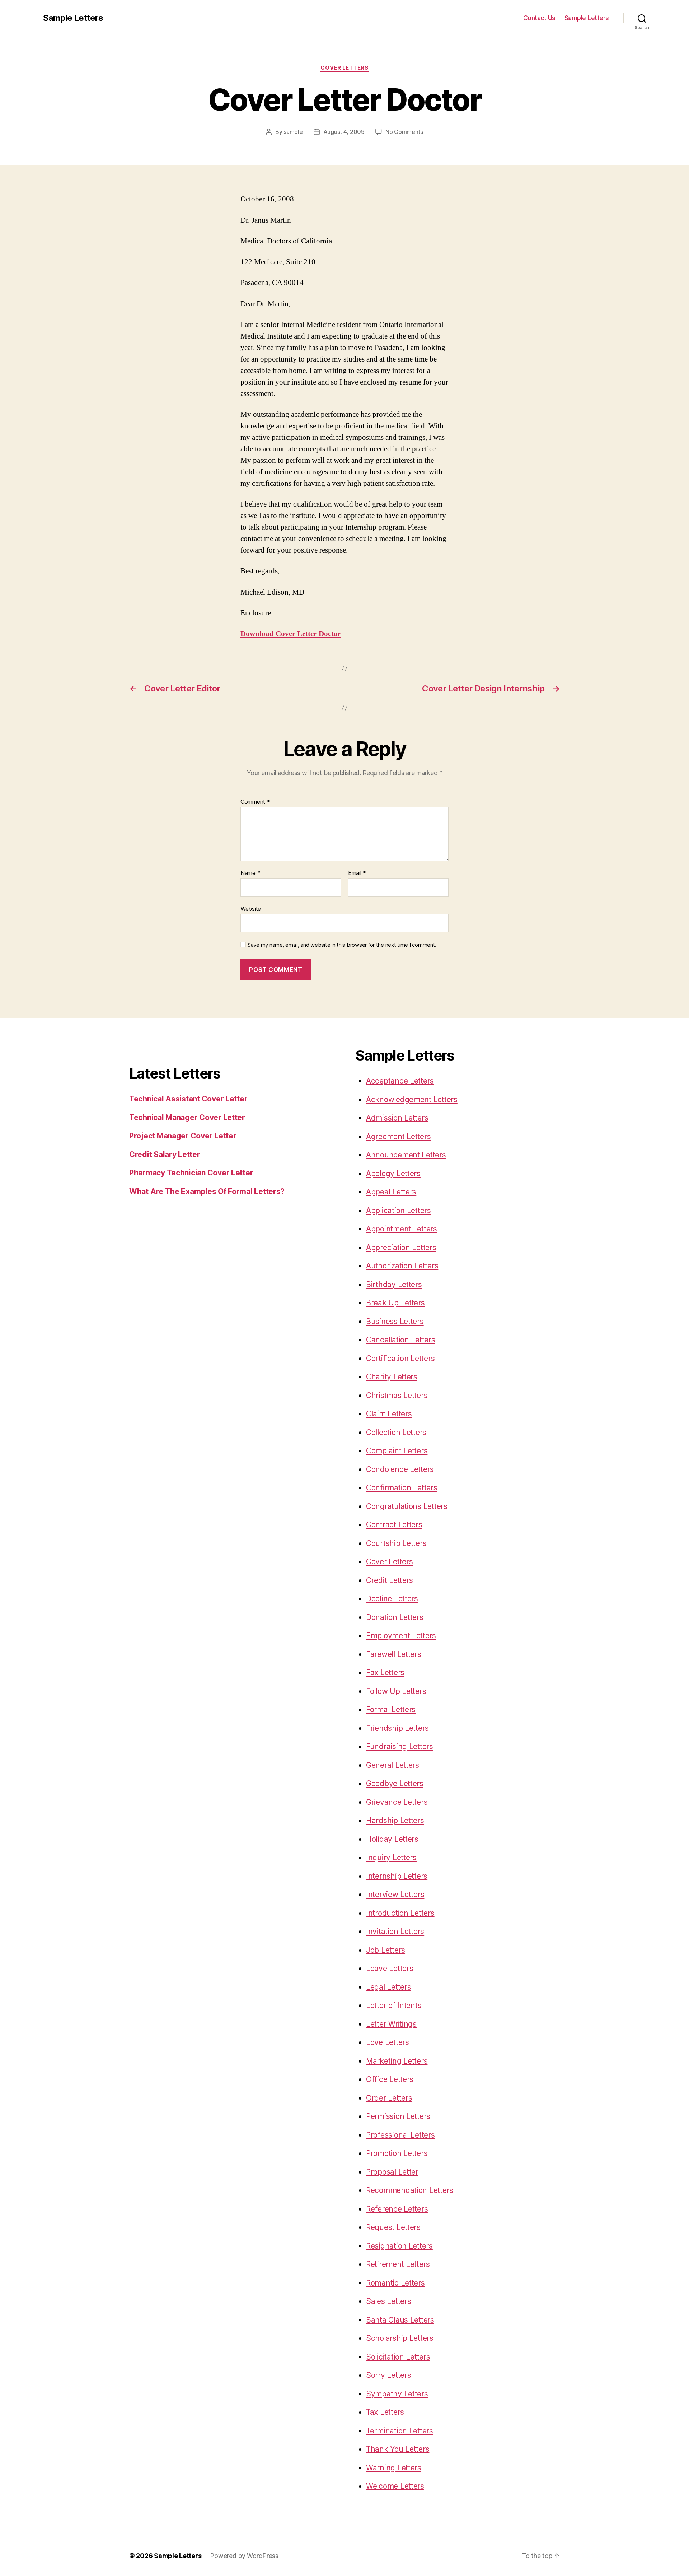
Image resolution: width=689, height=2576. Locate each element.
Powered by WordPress (244, 2556)
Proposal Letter (392, 2172)
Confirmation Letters (402, 1488)
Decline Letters (392, 1599)
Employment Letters (401, 1636)
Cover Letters (344, 68)
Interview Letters (395, 1894)
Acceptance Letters (400, 1081)
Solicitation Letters (398, 2357)
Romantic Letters (395, 2283)
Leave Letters (390, 1968)
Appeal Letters (391, 1192)
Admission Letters (397, 1118)
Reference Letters (397, 2209)
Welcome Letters (395, 2486)
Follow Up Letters (396, 1691)
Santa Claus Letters (400, 2320)
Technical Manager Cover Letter (187, 1117)
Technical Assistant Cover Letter (188, 1099)
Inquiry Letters (391, 1857)
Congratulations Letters (407, 1506)
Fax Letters (385, 1673)
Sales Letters (389, 2301)
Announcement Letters (406, 1155)
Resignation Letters (399, 2246)
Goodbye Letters (395, 1783)
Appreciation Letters (401, 1247)
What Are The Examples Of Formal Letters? (207, 1191)
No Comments (404, 132)
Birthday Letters (394, 1284)
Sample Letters (73, 18)
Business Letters (395, 1321)
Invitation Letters (395, 1931)
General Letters (393, 1765)
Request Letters (393, 2227)
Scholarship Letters (400, 2338)
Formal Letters (391, 1709)
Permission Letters (398, 2116)
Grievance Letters (397, 1802)
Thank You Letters (398, 2449)
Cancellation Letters (401, 1340)
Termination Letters (400, 2431)
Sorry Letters (389, 2375)
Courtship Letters (396, 1543)
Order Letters (389, 2098)
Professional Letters (400, 2135)
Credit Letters (390, 1580)
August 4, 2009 (344, 132)
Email (357, 873)
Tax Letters (385, 2412)
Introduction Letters (400, 1913)
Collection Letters (396, 1432)
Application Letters (399, 1210)
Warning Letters (394, 2468)
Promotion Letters (397, 2153)
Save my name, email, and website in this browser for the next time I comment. (342, 945)
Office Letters (390, 2079)
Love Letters (388, 2042)
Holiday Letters (392, 1839)
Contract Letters (394, 1525)
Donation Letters (395, 1617)
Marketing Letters (397, 2061)
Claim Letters (389, 1414)
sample (293, 132)
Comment (255, 802)
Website (251, 909)
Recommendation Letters (410, 2190)
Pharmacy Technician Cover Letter (191, 1173)
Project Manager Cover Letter (183, 1136)
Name (250, 873)
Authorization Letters (402, 1266)
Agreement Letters (398, 1136)
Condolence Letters (400, 1469)
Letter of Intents (394, 2005)
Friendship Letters (397, 1728)
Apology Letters (393, 1173)
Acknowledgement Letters (412, 1100)
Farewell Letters (394, 1654)
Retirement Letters (398, 2264)
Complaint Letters (397, 1451)
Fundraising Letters (400, 1746)
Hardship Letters (395, 1820)
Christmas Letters (397, 1395)
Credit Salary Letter (165, 1154)
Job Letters (386, 1950)
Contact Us (539, 18)
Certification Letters (400, 1358)
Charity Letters (392, 1377)
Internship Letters (397, 1876)
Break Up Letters (395, 1303)
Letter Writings (391, 2024)
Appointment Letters (402, 1229)
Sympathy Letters (397, 2394)
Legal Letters (389, 1987)
